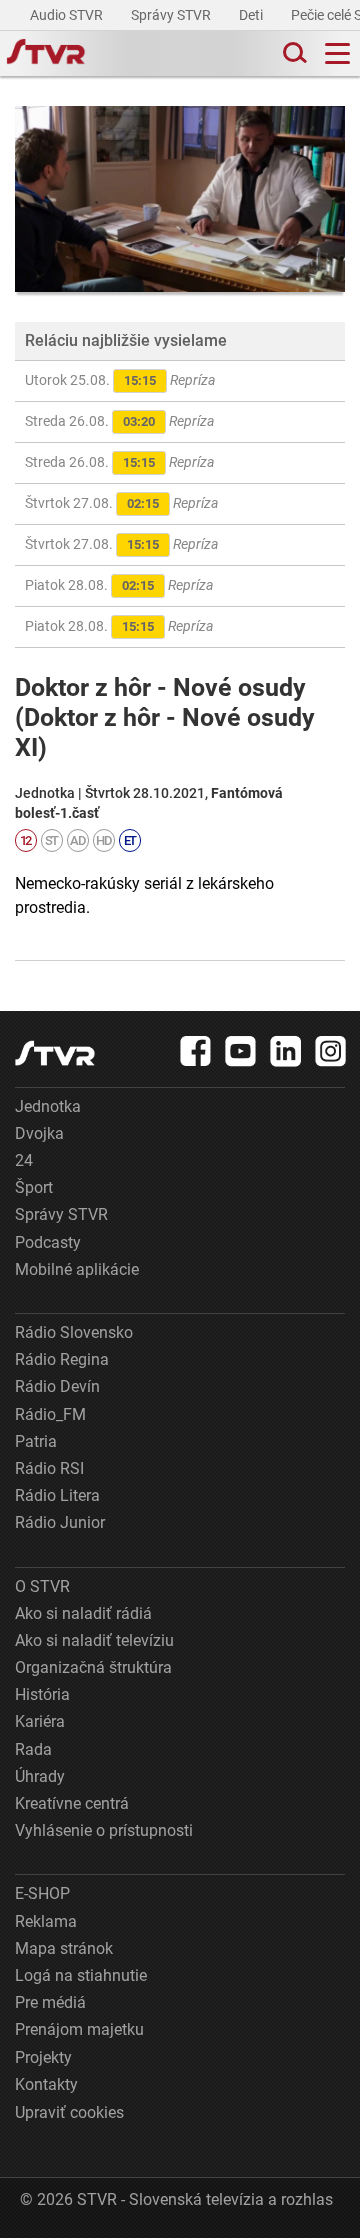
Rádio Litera (57, 1495)
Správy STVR (172, 15)
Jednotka (48, 1106)
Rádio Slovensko (74, 1332)
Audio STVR (68, 15)
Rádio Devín (57, 1386)
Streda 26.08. (119, 421)
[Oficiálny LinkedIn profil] (286, 1051)
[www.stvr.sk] (55, 1053)
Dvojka (39, 1133)
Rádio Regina (62, 1359)
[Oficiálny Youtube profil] (241, 1051)
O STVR (42, 1586)
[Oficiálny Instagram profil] (331, 1051)
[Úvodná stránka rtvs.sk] (46, 54)
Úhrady (40, 1776)
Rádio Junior (60, 1522)
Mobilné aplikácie (77, 1269)
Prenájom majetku (79, 2029)
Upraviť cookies (69, 2112)
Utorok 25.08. (120, 380)
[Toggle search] (293, 53)
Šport (34, 1187)
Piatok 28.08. (119, 585)
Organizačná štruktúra (93, 1667)
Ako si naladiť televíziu (94, 1640)
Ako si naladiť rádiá (83, 1613)
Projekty (43, 2057)
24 (24, 1160)
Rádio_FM (50, 1414)
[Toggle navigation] (337, 53)
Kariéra (40, 1721)
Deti (252, 15)
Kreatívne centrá (72, 1803)
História (42, 1694)
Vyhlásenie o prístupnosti (104, 1830)
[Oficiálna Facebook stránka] (196, 1051)
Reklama (46, 1921)
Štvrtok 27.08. (121, 503)
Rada (33, 1749)
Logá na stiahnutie (81, 1975)
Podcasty (48, 1242)
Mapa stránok (64, 1948)
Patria (36, 1441)
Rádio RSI (49, 1468)
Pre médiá (50, 2002)
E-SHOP (42, 1893)
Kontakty (46, 2084)
